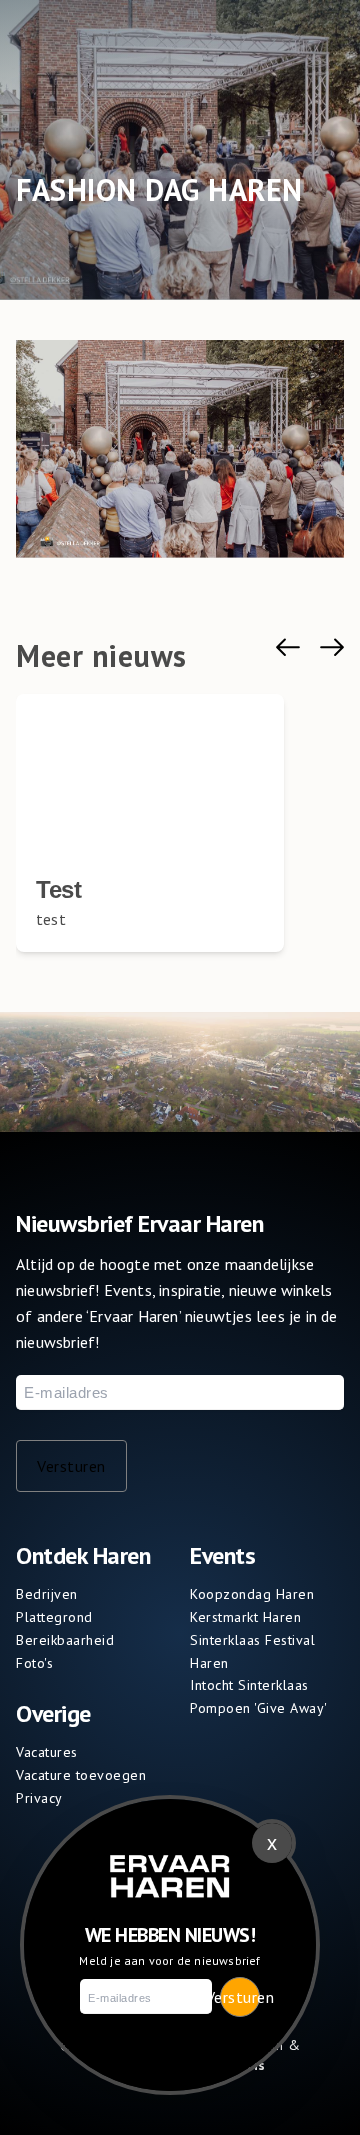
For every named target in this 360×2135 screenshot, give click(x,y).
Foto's (34, 1663)
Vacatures (47, 1752)
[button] (288, 647)
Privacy (39, 1798)
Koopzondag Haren (252, 1594)
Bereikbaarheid (65, 1640)
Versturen (71, 1466)
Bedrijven (47, 1594)
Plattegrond (54, 1617)
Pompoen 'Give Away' (259, 1708)
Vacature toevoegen (81, 1775)
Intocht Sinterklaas (249, 1685)
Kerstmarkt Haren (245, 1617)
